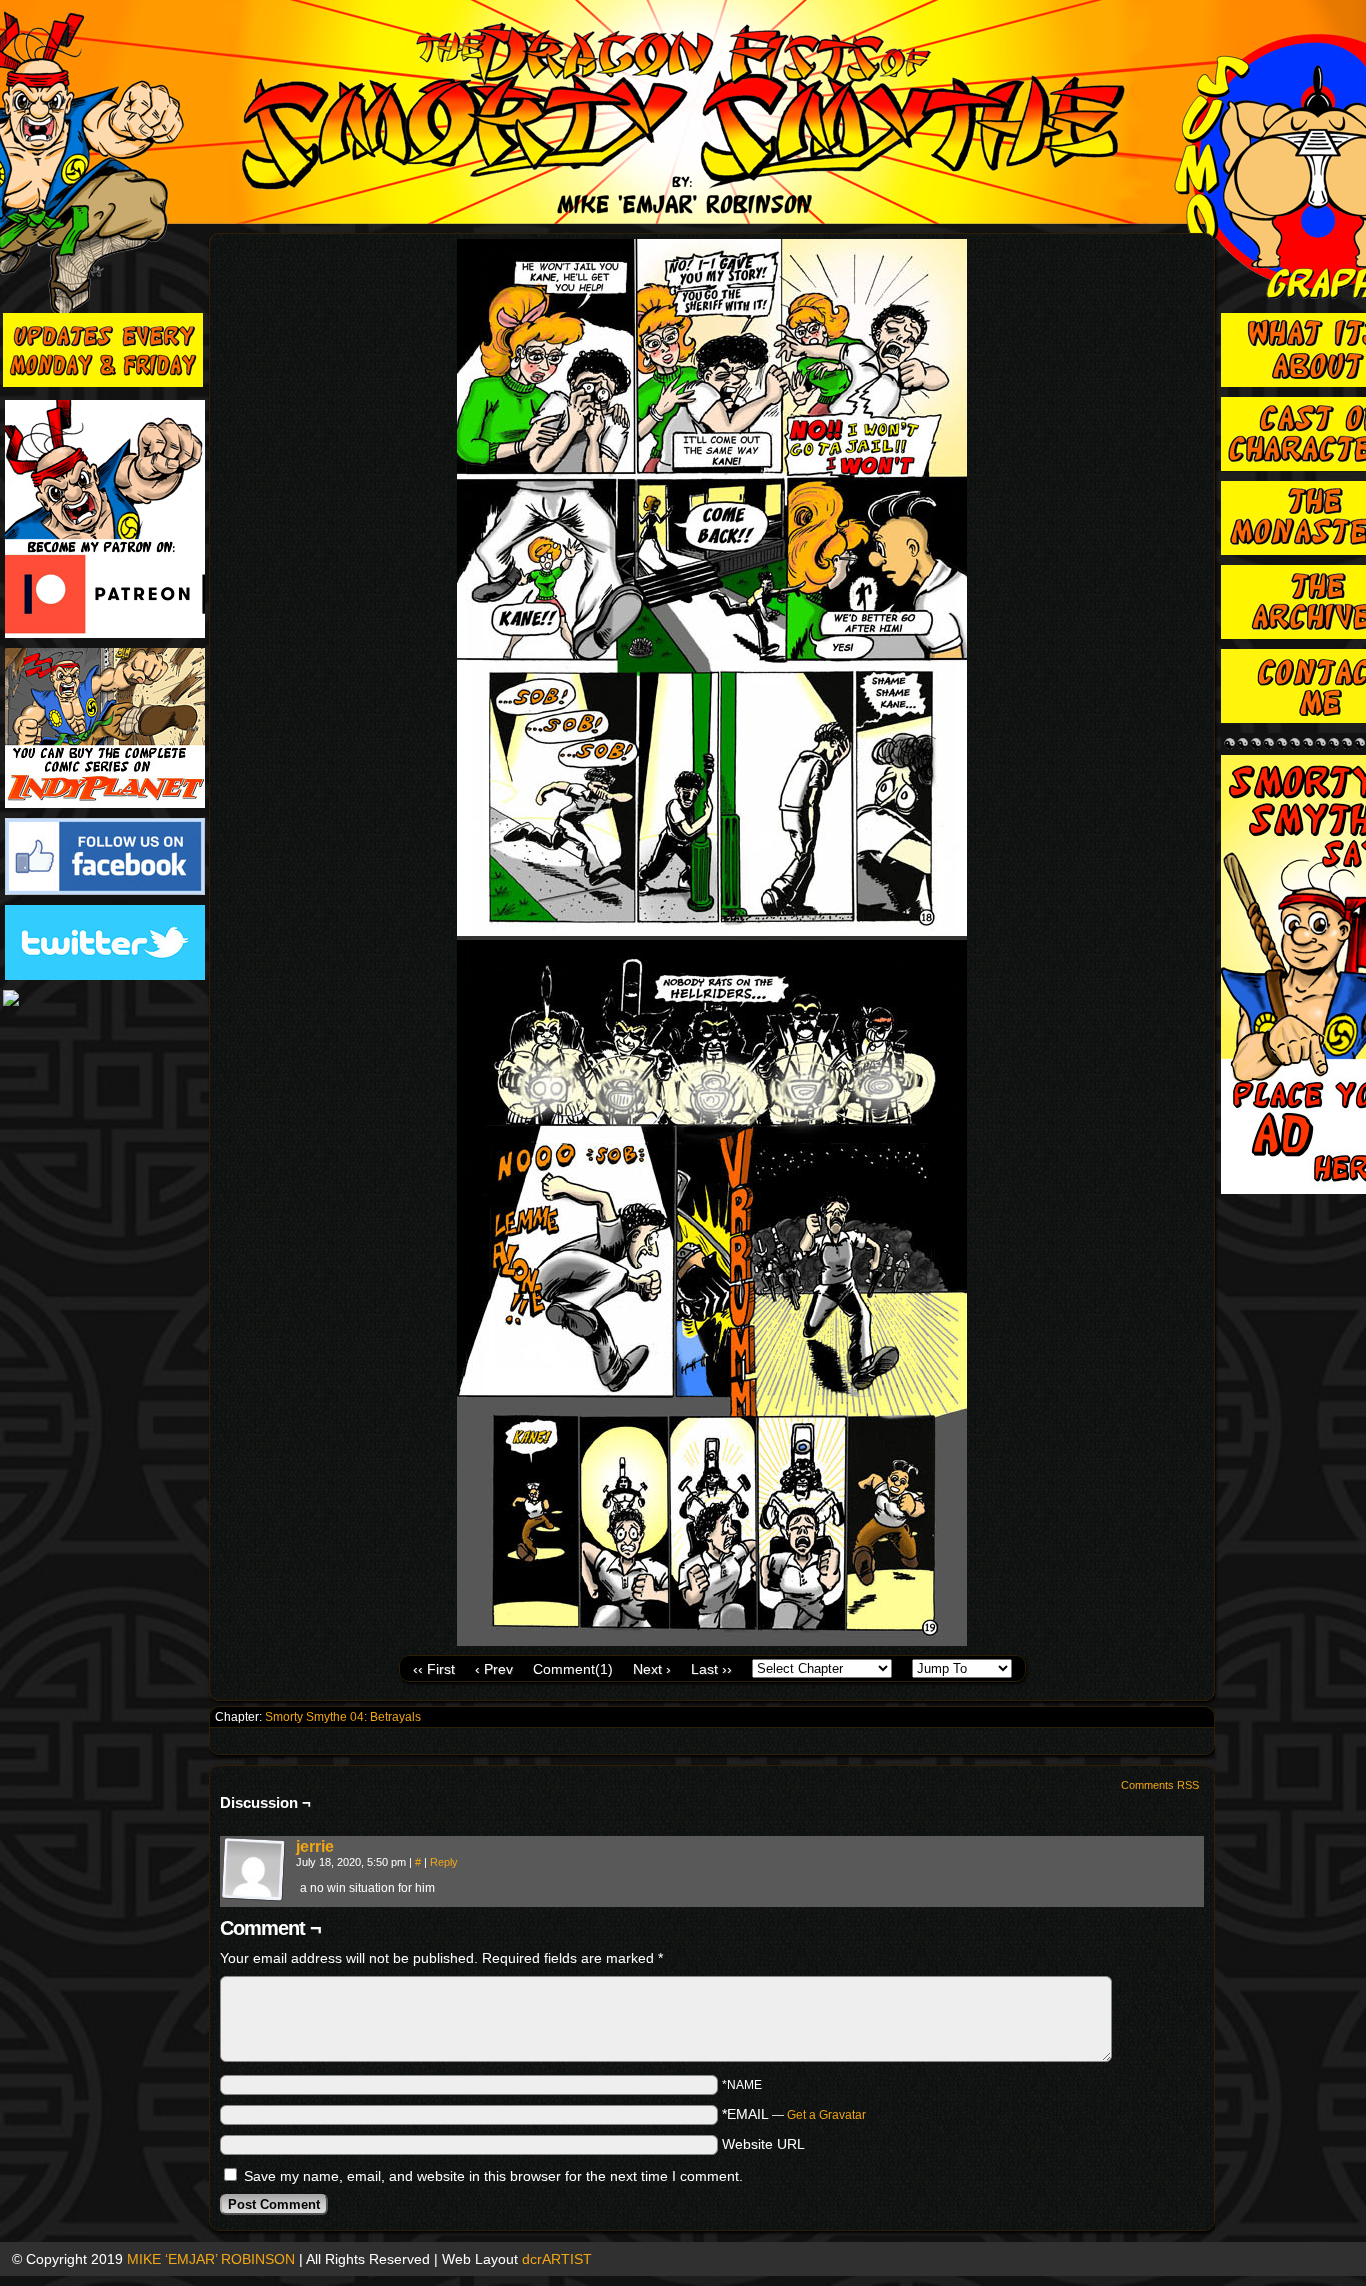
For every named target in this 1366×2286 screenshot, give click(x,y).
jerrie (315, 1846)
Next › (652, 1669)
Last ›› (711, 1669)
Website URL (763, 2144)
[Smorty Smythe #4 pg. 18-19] (712, 1641)
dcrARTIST (557, 2259)
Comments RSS (1160, 1785)
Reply (444, 1862)
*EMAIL (794, 2114)
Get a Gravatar (826, 2115)
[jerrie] (254, 1897)
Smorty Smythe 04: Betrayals (343, 1717)
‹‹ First (434, 1669)
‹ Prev (494, 1669)
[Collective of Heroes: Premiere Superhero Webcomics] (105, 999)
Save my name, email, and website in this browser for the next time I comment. (493, 2176)
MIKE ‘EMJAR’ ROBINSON (211, 2259)
